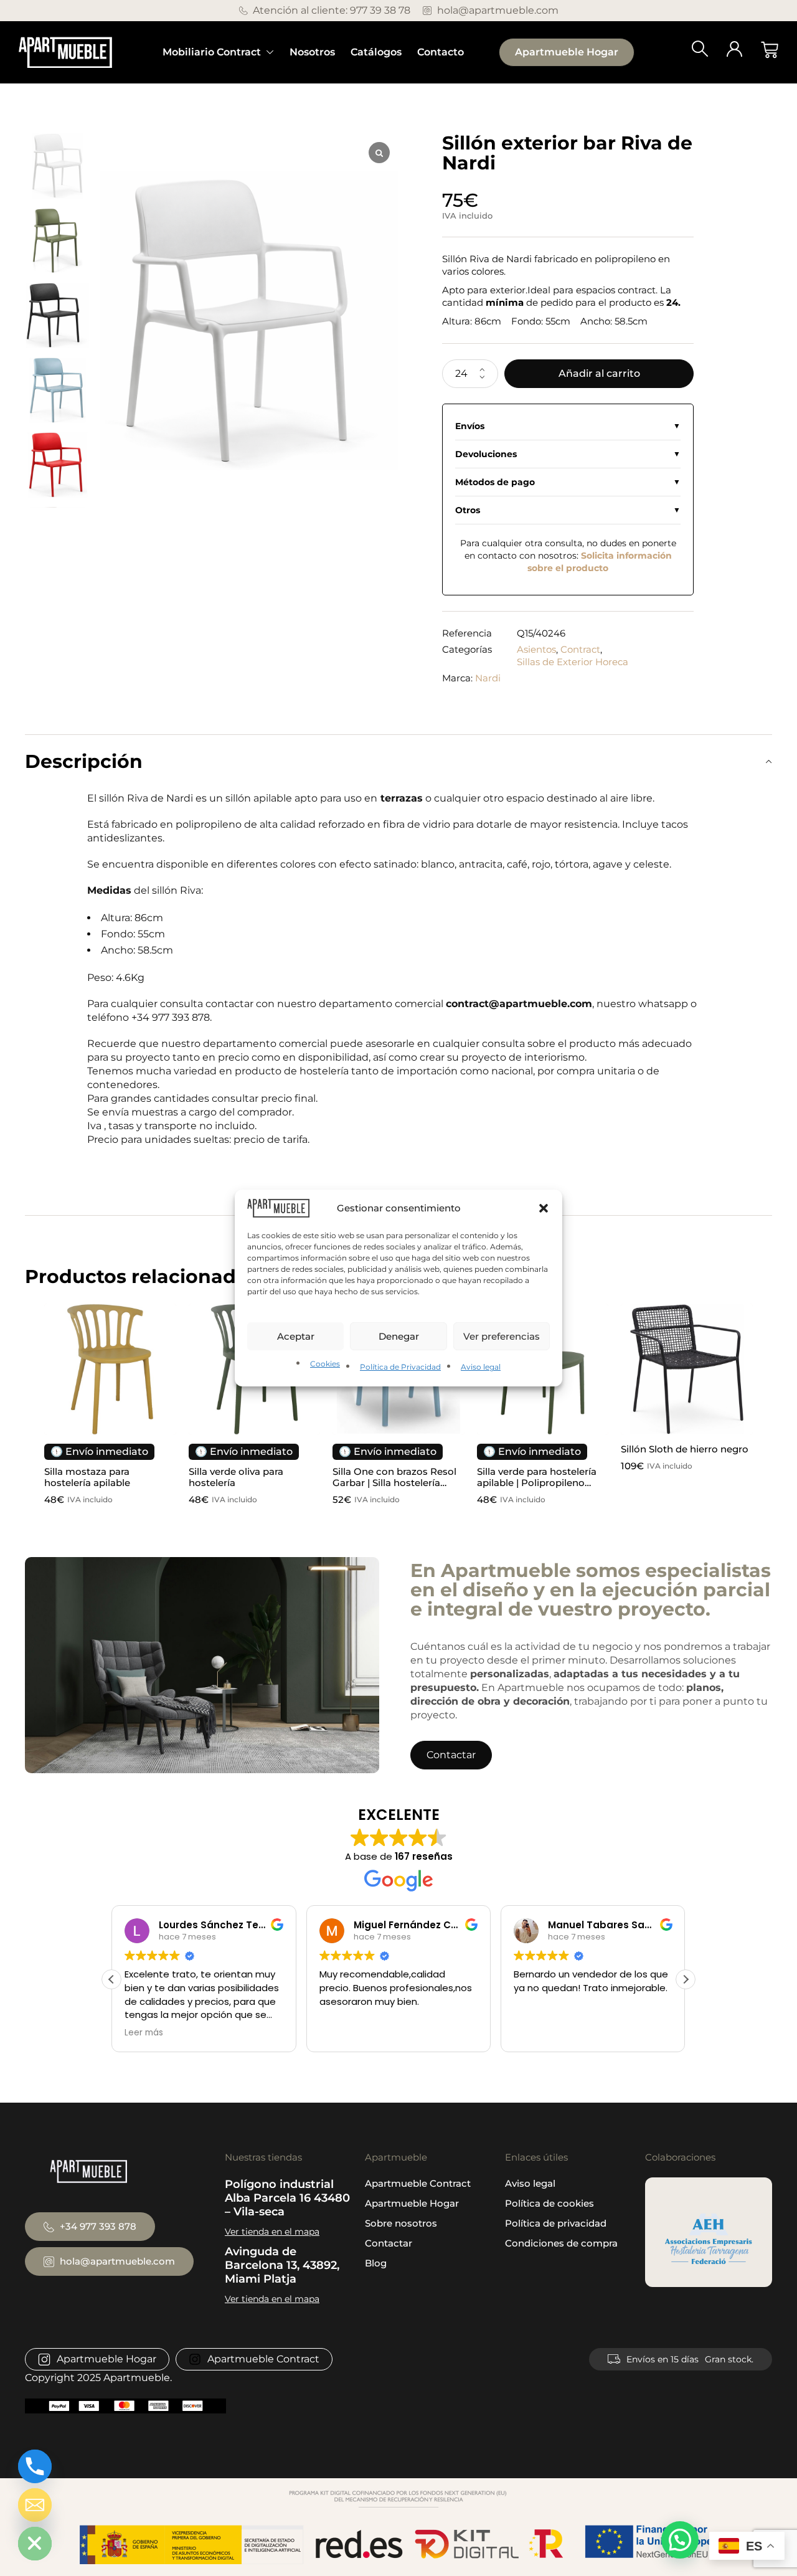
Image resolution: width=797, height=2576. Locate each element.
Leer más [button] (144, 2033)
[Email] (35, 2505)
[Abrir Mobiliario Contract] (270, 52)
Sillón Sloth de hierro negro (685, 1449)
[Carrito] (770, 50)
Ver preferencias (502, 1336)
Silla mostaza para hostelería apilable (87, 1477)
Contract (580, 649)
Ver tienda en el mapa (272, 2232)
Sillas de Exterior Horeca (573, 662)
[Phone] (35, 2466)
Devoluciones (486, 454)
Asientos (536, 649)
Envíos (470, 426)
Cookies (325, 1364)
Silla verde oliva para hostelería (236, 1477)
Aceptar (296, 1336)
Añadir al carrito (599, 373)
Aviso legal (481, 1367)
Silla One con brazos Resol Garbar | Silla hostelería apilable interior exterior (394, 1483)
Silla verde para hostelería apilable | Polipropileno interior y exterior (537, 1483)
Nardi (488, 678)
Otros (468, 510)
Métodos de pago (495, 482)
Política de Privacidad (400, 1367)
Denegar (399, 1336)
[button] (544, 1208)
